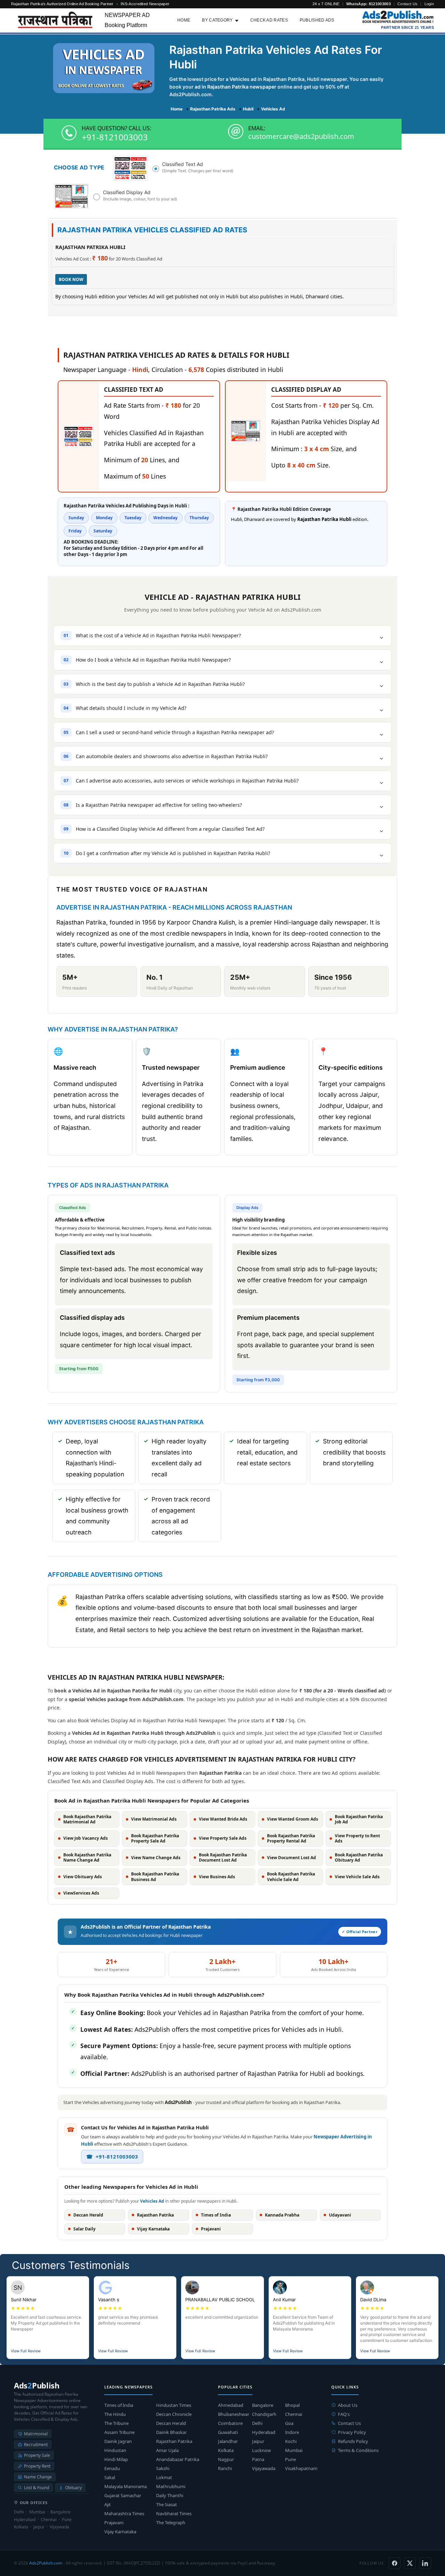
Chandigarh (264, 2414)
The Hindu (115, 2414)
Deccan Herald (171, 2423)
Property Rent (37, 2466)
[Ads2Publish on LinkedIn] (425, 2563)
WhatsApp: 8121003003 (369, 4)
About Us (348, 2405)
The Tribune (116, 2423)
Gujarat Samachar (123, 2495)
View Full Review (26, 2351)
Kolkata (226, 2450)
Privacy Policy (352, 2432)
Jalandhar (228, 2441)
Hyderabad (264, 2432)
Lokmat (164, 2477)
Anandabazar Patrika (178, 2459)
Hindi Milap (116, 2459)
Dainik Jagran (118, 2441)
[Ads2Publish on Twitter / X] (410, 2563)
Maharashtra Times (124, 2513)
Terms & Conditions (358, 2450)
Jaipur (258, 2441)
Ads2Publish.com (46, 2563)
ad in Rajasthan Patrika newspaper (236, 87)
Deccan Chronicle (174, 2414)
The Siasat (167, 2504)
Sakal (110, 2477)
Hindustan (115, 2450)
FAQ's (344, 2414)
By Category (217, 20)
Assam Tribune (119, 2432)
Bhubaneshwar (234, 2414)
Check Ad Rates (269, 20)
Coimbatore (230, 2423)
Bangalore (263, 2405)
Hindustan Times (174, 2405)
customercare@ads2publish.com (301, 136)
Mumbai (294, 2450)
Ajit (108, 2504)
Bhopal (292, 2405)
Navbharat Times (174, 2513)
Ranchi (225, 2468)
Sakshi (163, 2468)
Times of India (119, 2405)
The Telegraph (171, 2523)
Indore (292, 2432)
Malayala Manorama (126, 2486)
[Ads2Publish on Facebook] (395, 2563)
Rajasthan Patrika (174, 2441)
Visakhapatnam (301, 2468)
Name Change (38, 2477)
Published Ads (317, 20)
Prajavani (114, 2523)
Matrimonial (36, 2434)
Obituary (73, 2488)
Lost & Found (37, 2488)
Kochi (291, 2441)
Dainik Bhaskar (171, 2432)
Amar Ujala (167, 2450)
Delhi (257, 2423)
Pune (290, 2459)
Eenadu (112, 2468)
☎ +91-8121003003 (112, 2156)
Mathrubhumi (171, 2486)
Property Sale (37, 2455)
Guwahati (228, 2432)
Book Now (71, 279)
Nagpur (226, 2459)
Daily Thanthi (170, 2495)
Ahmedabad (231, 2405)
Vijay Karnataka (120, 2532)
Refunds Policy (353, 2441)
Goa (289, 2423)
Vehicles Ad (152, 2201)
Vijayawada (264, 2468)
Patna (258, 2459)
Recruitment (36, 2445)
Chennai (294, 2414)
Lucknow (261, 2450)
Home (184, 20)
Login (429, 4)
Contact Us (407, 4)
